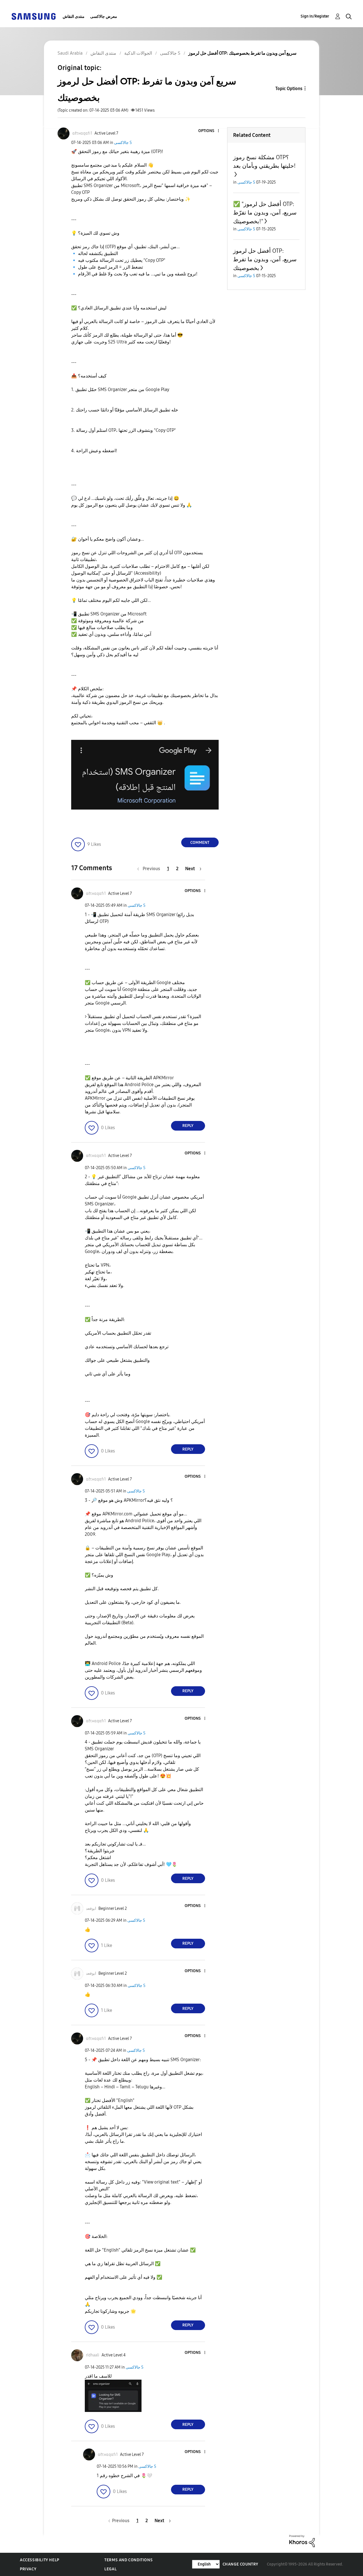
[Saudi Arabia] (33, 16)
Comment (200, 843)
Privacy (28, 2569)
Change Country (240, 2564)
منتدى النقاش (74, 17)
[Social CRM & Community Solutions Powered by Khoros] (302, 2541)
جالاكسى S (123, 143)
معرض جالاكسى (104, 17)
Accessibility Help (40, 2560)
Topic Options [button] (289, 89)
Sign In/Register (315, 16)
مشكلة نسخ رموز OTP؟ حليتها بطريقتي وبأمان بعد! (264, 162)
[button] (209, 131)
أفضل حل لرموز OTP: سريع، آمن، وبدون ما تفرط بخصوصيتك (265, 259)
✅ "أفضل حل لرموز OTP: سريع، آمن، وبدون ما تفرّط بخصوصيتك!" (265, 213)
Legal (110, 2569)
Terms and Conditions (128, 2560)
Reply (188, 1126)
